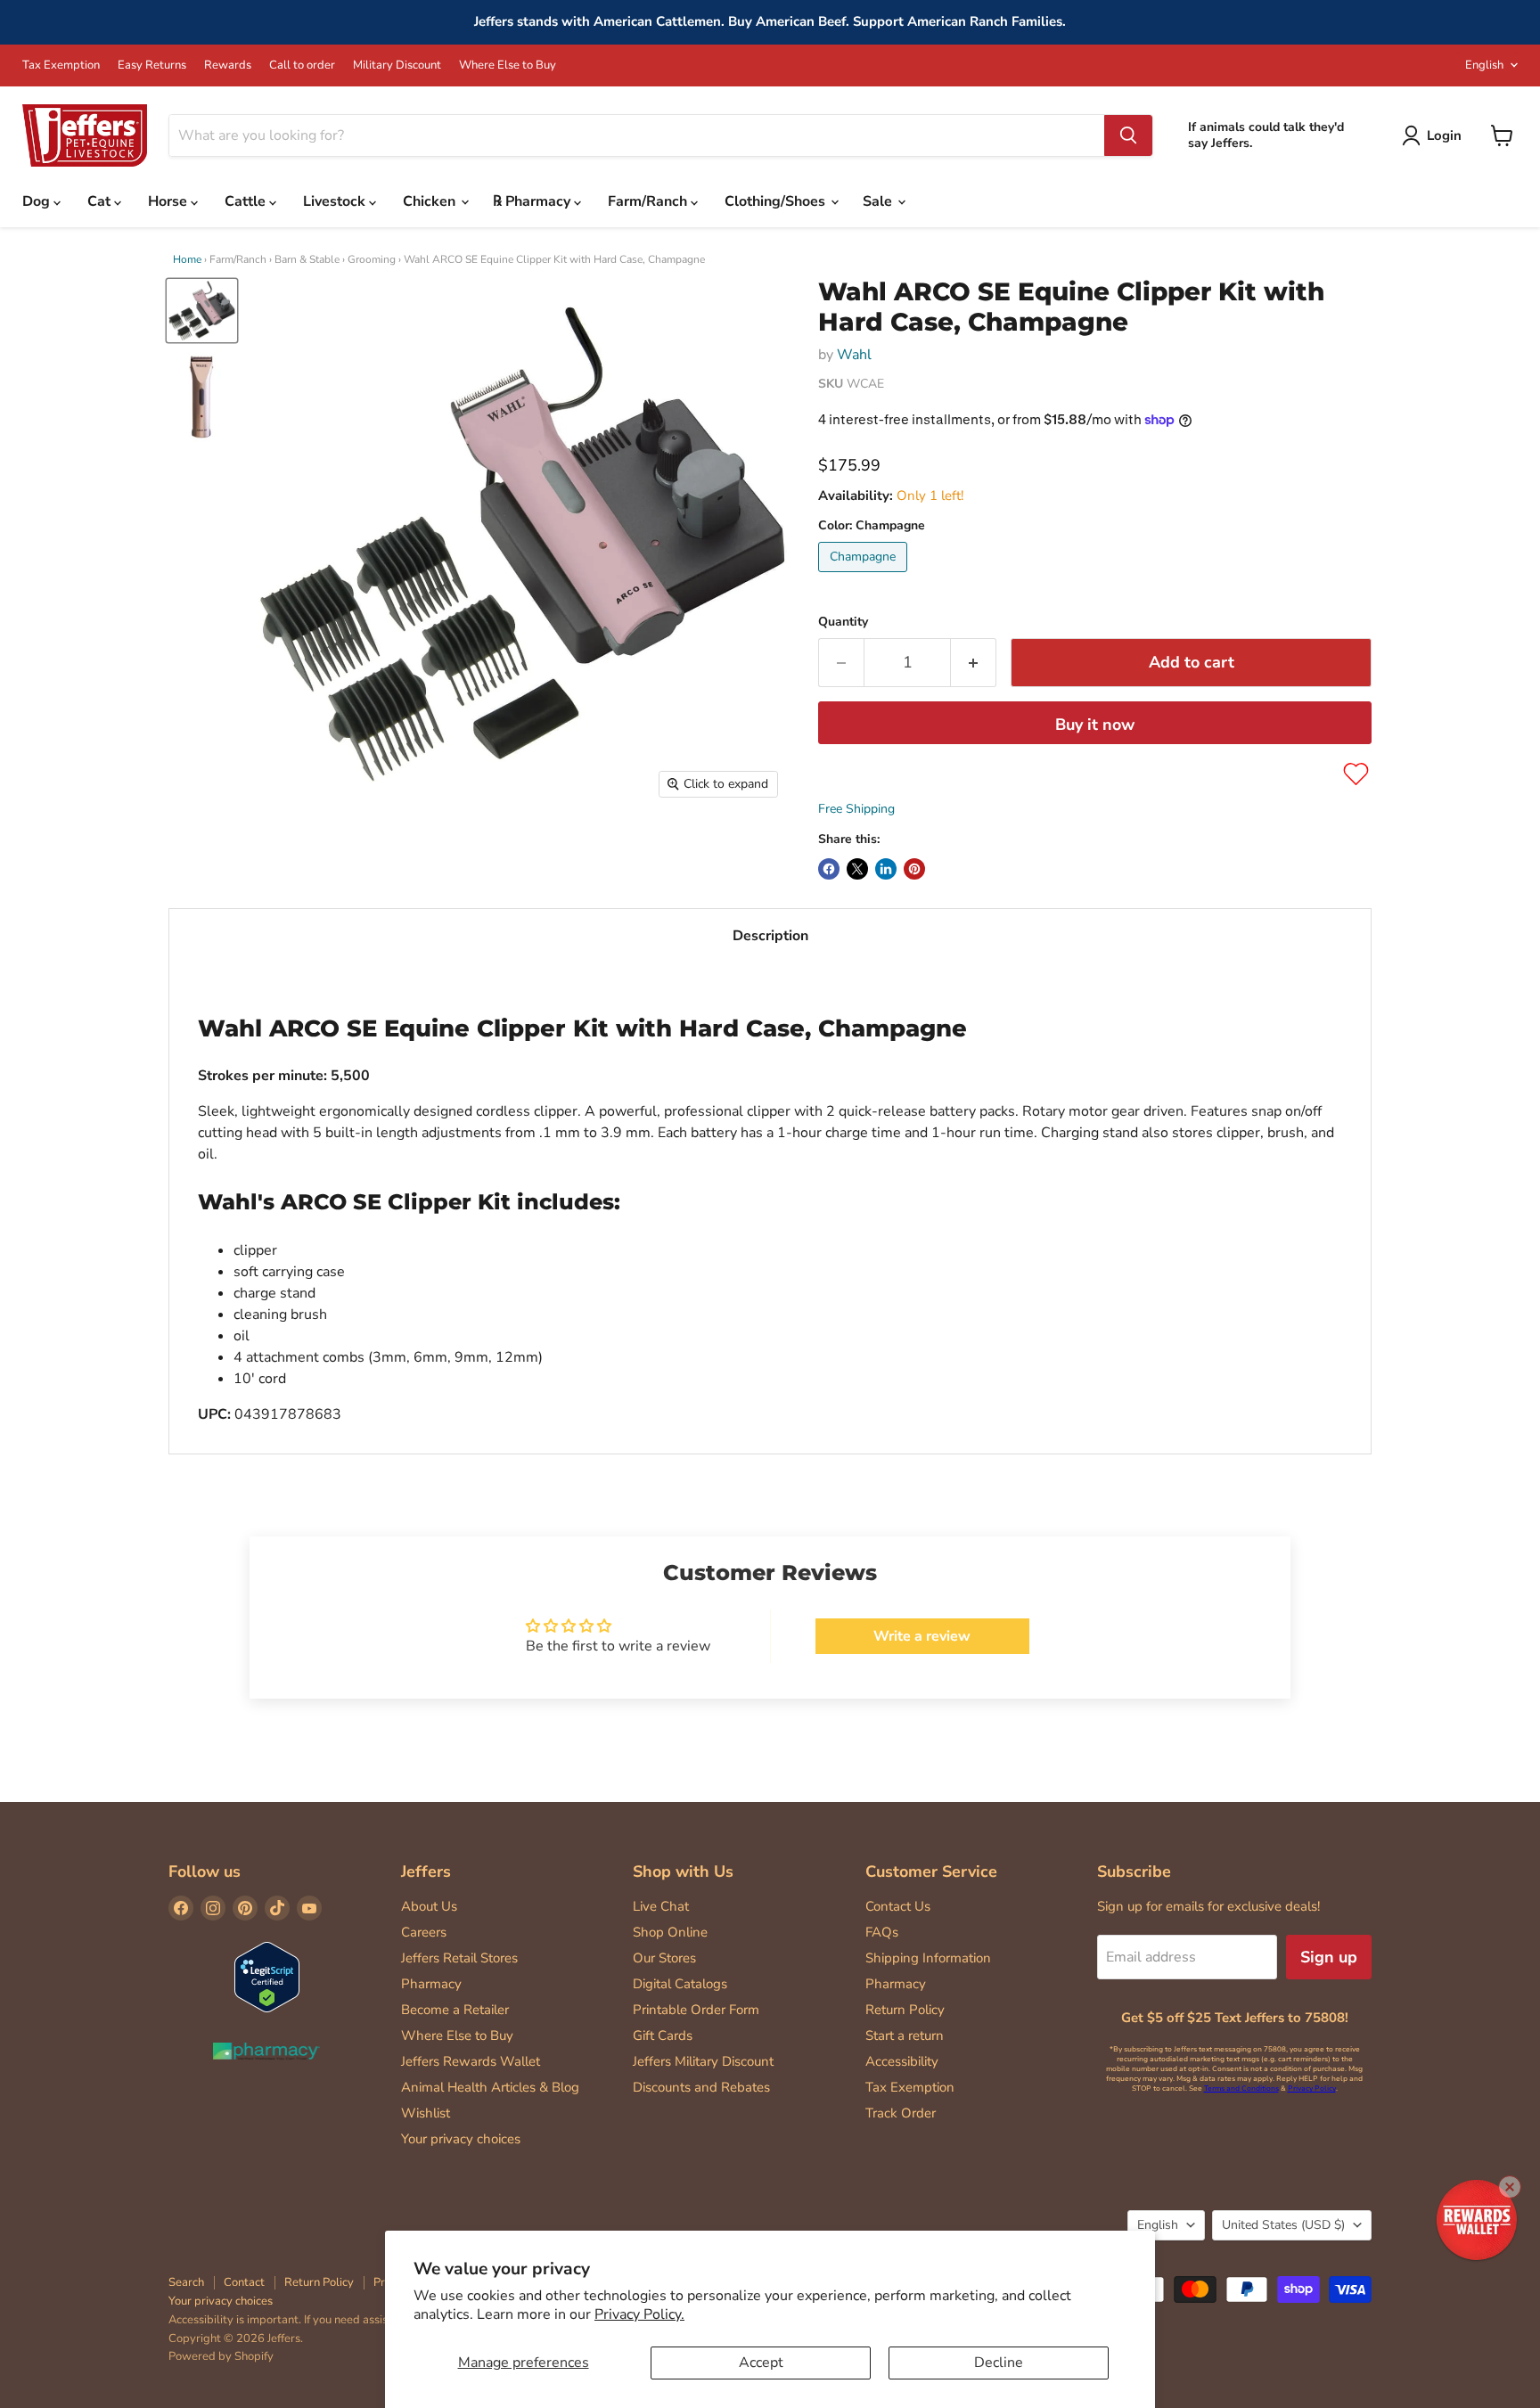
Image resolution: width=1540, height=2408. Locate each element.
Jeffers (426, 1872)
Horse (169, 201)
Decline (999, 2363)
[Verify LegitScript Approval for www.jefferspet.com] (267, 1979)
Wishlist (426, 2113)
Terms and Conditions (1241, 2089)
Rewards (228, 66)
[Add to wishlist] (1356, 774)
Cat (101, 201)
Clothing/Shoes (777, 201)
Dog (38, 201)
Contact (244, 2282)
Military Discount (397, 66)
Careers (424, 1932)
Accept (761, 2363)
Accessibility (902, 2061)
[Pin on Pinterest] (914, 869)
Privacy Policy (1312, 2089)
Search (186, 2282)
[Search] (1128, 135)
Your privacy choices (461, 2139)
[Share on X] (857, 869)
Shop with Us (683, 1872)
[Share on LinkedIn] (886, 869)
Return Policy (905, 2010)
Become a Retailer (455, 2010)
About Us (429, 1906)
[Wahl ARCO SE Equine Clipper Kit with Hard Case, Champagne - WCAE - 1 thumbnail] (202, 311)
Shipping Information (928, 1958)
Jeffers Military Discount (703, 2061)
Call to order (302, 66)
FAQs (882, 1932)
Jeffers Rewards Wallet (471, 2061)
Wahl (854, 355)
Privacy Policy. (639, 2314)
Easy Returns (152, 66)
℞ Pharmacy (533, 201)
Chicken (431, 201)
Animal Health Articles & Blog (490, 2087)
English (1484, 65)
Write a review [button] (922, 1636)
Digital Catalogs (680, 1984)
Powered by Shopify (221, 2356)
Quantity (843, 622)
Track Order (901, 2113)
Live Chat (661, 1906)
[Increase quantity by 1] (974, 663)
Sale (879, 201)
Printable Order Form (696, 2010)
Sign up (1329, 1957)
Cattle (247, 201)
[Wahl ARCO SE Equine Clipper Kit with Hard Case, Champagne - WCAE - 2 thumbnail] (202, 397)
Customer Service (931, 1872)
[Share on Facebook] (829, 869)
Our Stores (664, 1958)
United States (1283, 2225)
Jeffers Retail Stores (459, 1958)
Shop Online (670, 1932)
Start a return (905, 2035)
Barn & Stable (307, 259)
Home (187, 259)
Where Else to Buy (508, 66)
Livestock (336, 201)
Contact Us (898, 1906)
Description (770, 936)
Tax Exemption (61, 66)
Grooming (372, 259)
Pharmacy (431, 1984)
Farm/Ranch (649, 201)
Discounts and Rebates (701, 2087)
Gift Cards (663, 2035)
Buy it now (1095, 725)
